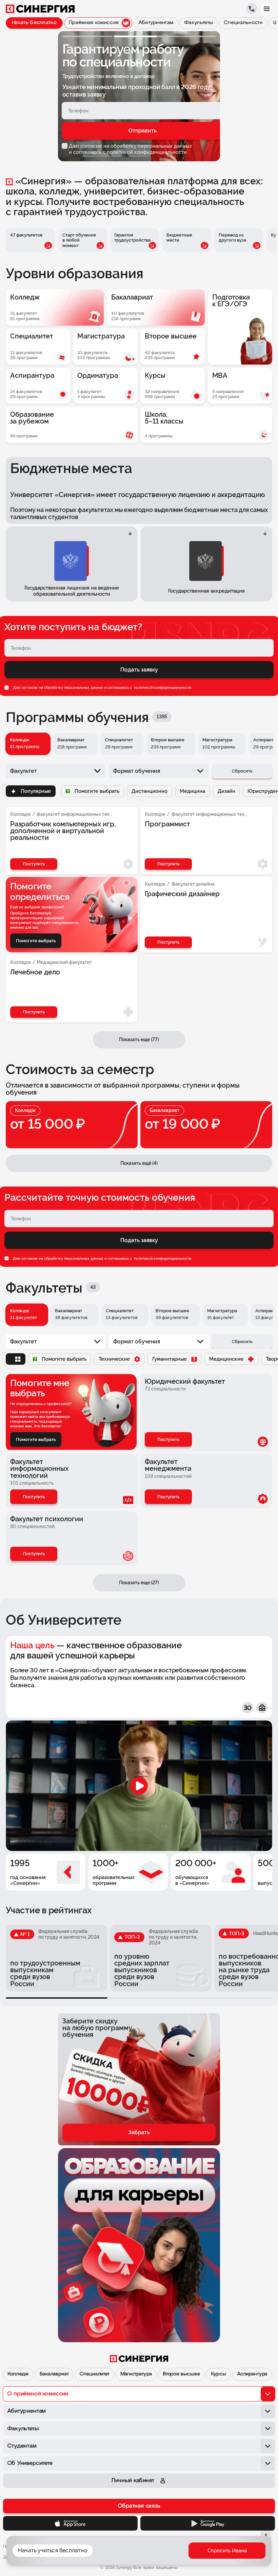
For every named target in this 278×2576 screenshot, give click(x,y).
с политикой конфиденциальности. (145, 152)
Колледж (18, 2374)
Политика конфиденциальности (36, 2547)
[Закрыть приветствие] (107, 2510)
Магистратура (136, 2374)
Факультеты (128, 2555)
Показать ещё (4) (139, 1163)
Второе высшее (181, 2374)
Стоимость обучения (208, 2555)
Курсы (219, 2374)
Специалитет (94, 2374)
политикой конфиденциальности (162, 687)
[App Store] (70, 2523)
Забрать (139, 2132)
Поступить (168, 1439)
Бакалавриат (54, 2374)
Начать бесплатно (34, 23)
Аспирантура (252, 2374)
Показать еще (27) (139, 1583)
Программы (163, 2555)
